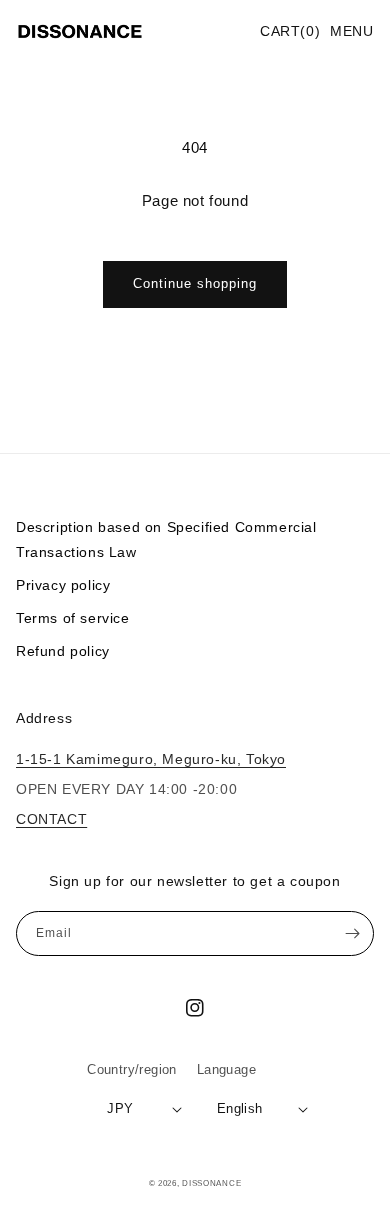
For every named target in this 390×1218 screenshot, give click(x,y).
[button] (352, 32)
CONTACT (51, 819)
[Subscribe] (352, 933)
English (240, 1108)
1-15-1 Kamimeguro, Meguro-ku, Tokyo (151, 759)
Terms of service (73, 618)
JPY (120, 1108)
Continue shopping (195, 283)
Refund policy (63, 651)
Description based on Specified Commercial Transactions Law (166, 539)
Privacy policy (63, 585)
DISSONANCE (211, 1183)
